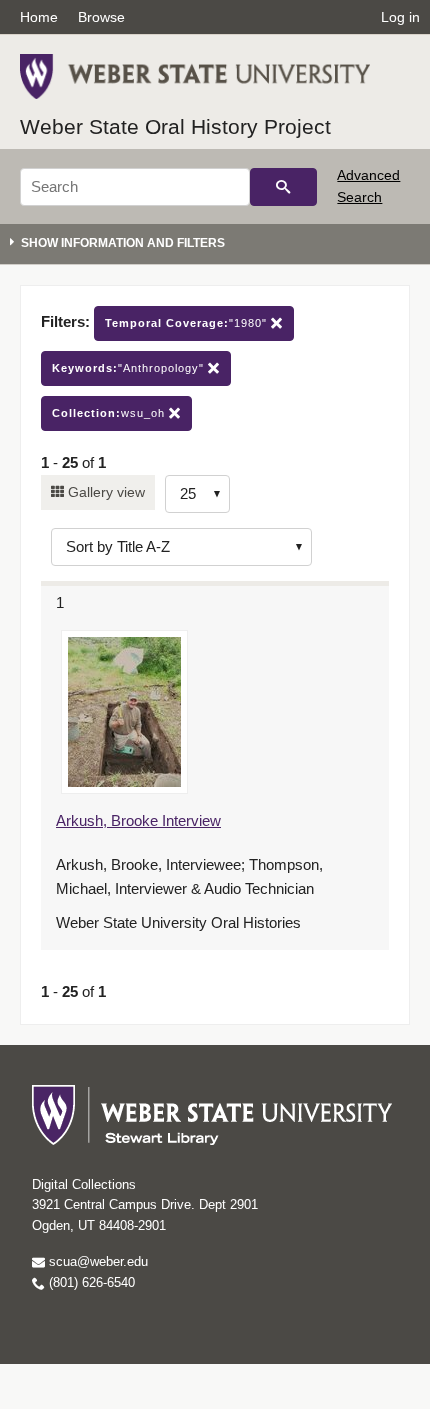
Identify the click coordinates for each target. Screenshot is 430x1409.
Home (39, 17)
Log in (400, 17)
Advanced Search (368, 186)
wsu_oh (110, 413)
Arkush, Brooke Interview (138, 820)
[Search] (283, 187)
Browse (101, 17)
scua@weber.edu (96, 1261)
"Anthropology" (130, 368)
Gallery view (104, 492)
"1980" (188, 323)
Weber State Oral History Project (175, 126)
